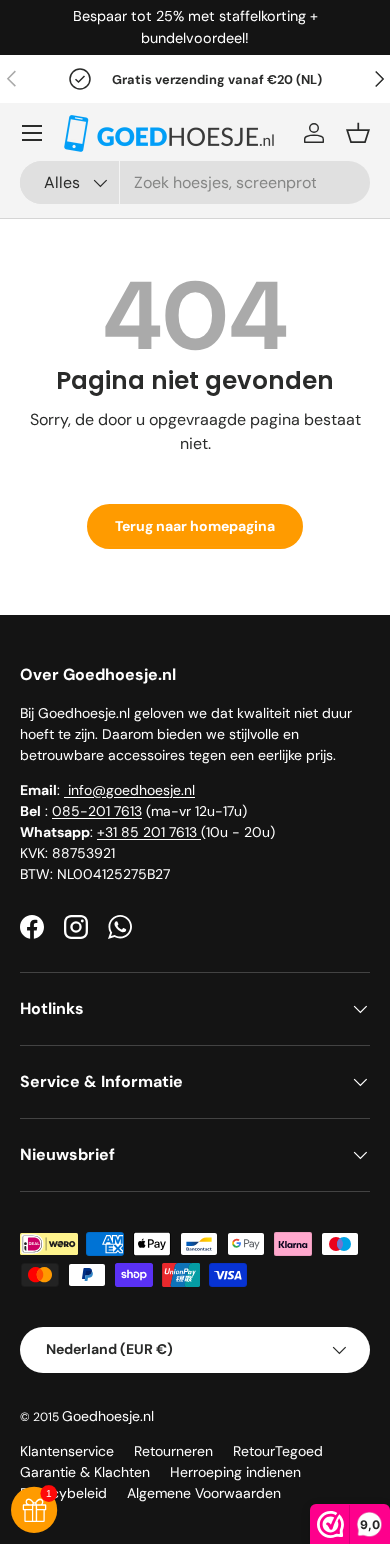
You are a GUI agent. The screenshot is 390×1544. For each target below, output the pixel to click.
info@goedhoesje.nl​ (129, 790)
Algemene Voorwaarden (204, 1493)
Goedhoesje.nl (108, 1416)
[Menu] (32, 133)
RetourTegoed (278, 1451)
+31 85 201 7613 (149, 832)
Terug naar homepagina (195, 526)
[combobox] (195, 182)
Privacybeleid (63, 1493)
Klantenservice (67, 1451)
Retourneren (173, 1451)
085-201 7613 (97, 811)
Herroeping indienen (235, 1472)
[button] (358, 133)
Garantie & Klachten (85, 1472)
